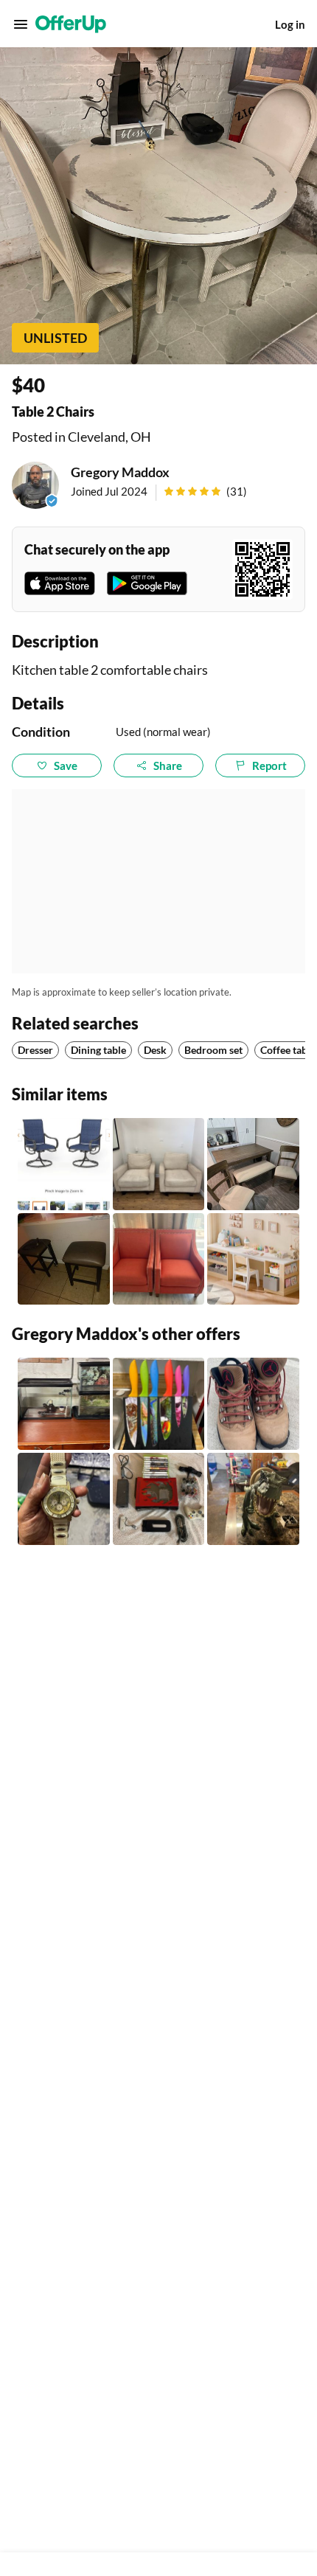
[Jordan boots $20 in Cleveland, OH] (253, 1404)
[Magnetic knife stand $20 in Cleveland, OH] (159, 1404)
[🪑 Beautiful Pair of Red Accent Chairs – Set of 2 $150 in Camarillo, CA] (159, 1259)
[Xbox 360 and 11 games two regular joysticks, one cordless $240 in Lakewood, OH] (159, 1499)
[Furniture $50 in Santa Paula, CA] (64, 1259)
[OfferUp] (71, 24)
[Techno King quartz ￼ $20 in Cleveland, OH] (64, 1499)
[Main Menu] (21, 24)
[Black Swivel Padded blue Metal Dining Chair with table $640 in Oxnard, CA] (64, 1164)
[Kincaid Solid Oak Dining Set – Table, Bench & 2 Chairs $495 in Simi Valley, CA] (253, 1164)
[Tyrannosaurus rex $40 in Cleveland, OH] (253, 1499)
